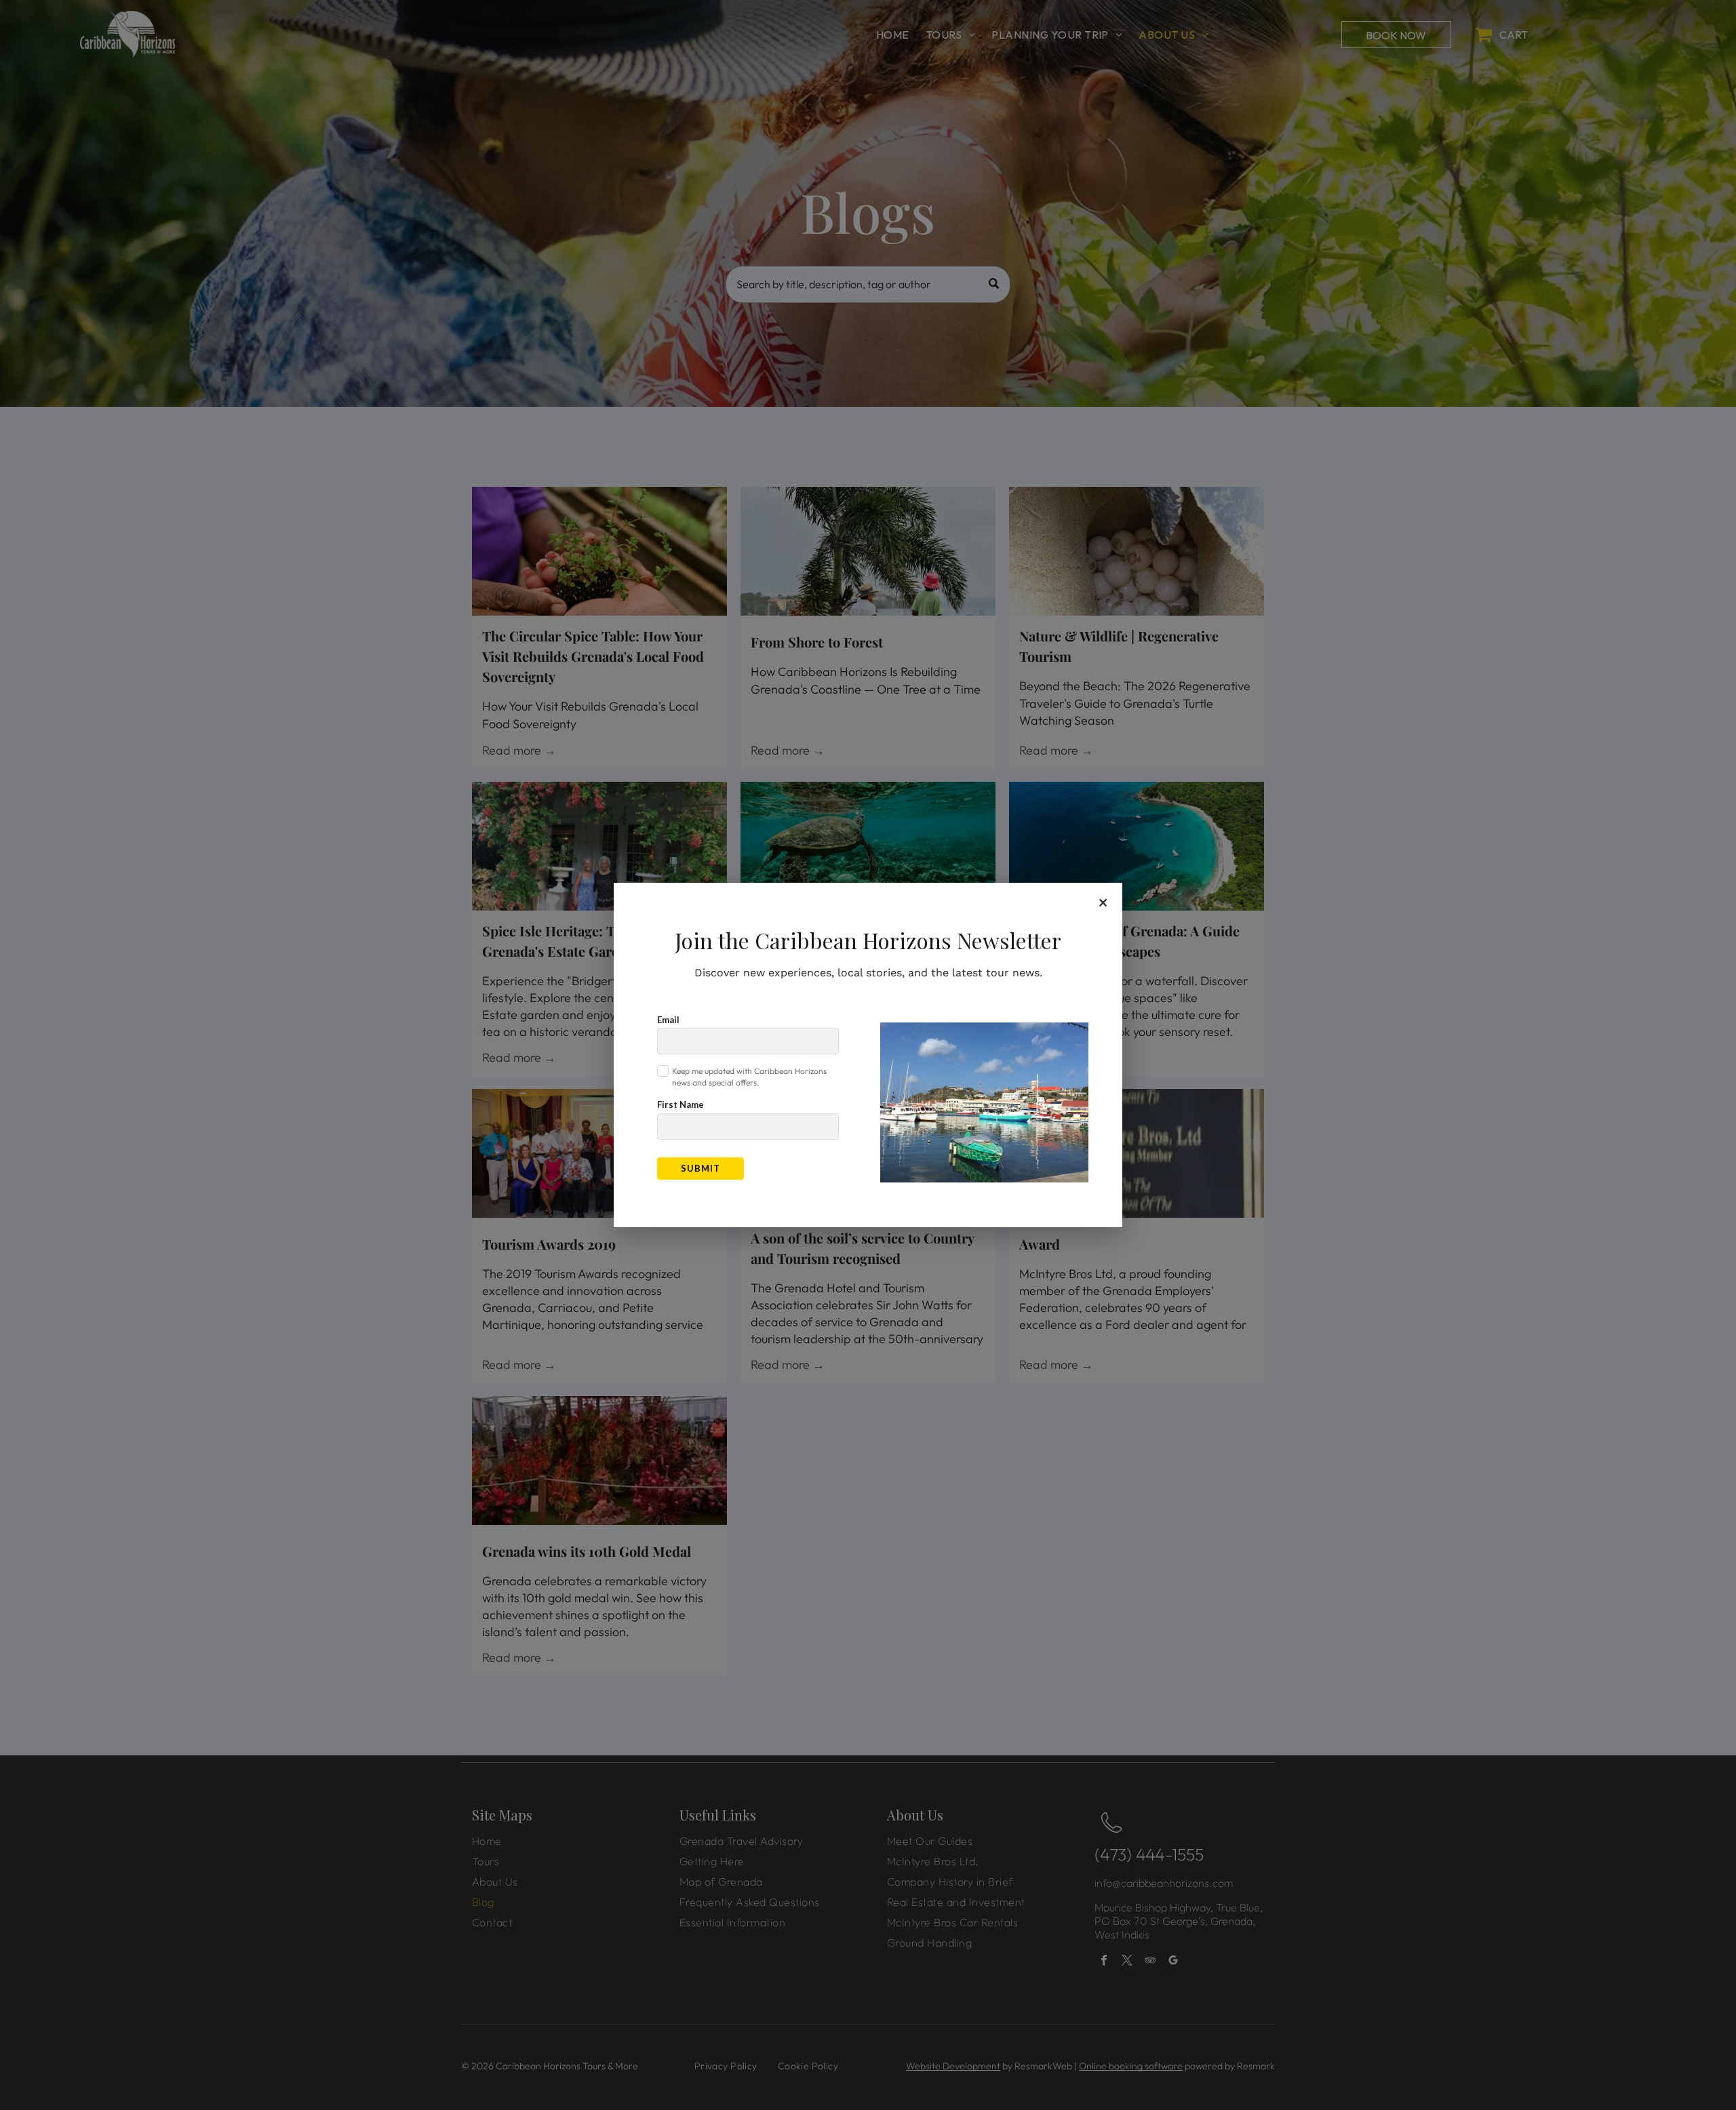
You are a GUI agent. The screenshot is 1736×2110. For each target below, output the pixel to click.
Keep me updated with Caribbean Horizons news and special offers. (749, 1077)
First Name (680, 1104)
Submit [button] (701, 1168)
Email (668, 1020)
